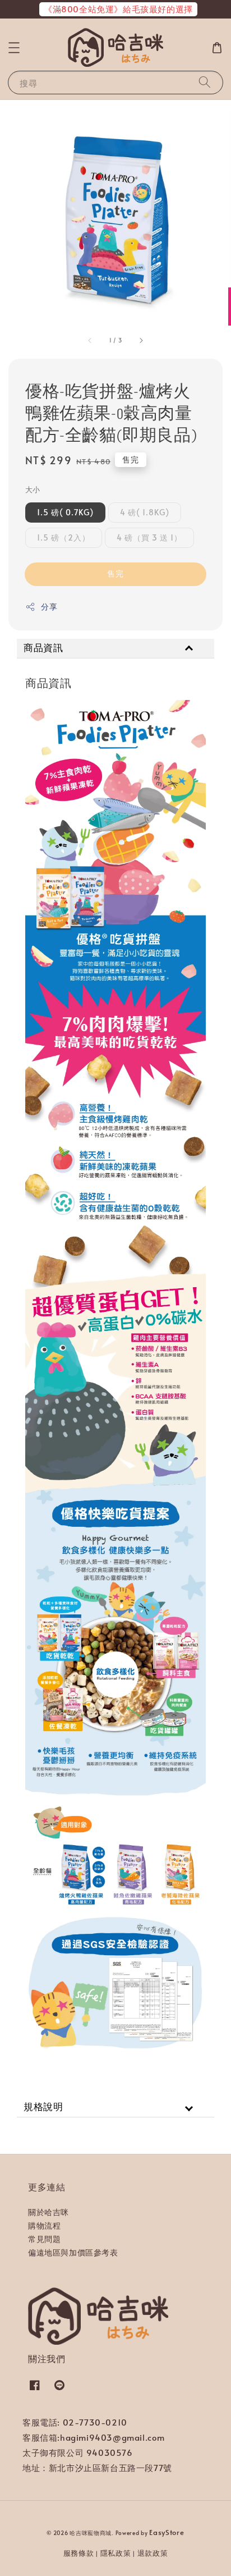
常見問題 (44, 2239)
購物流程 (44, 2225)
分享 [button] (49, 607)
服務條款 (79, 2553)
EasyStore (167, 2532)
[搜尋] (205, 82)
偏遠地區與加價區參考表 (73, 2252)
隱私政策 (116, 2553)
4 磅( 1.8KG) (145, 512)
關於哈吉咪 (48, 2212)
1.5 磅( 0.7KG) (65, 512)
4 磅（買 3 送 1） (149, 537)
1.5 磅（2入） (64, 537)
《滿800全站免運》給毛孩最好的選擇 (118, 9)
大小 (33, 489)
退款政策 (153, 2553)
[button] (14, 48)
